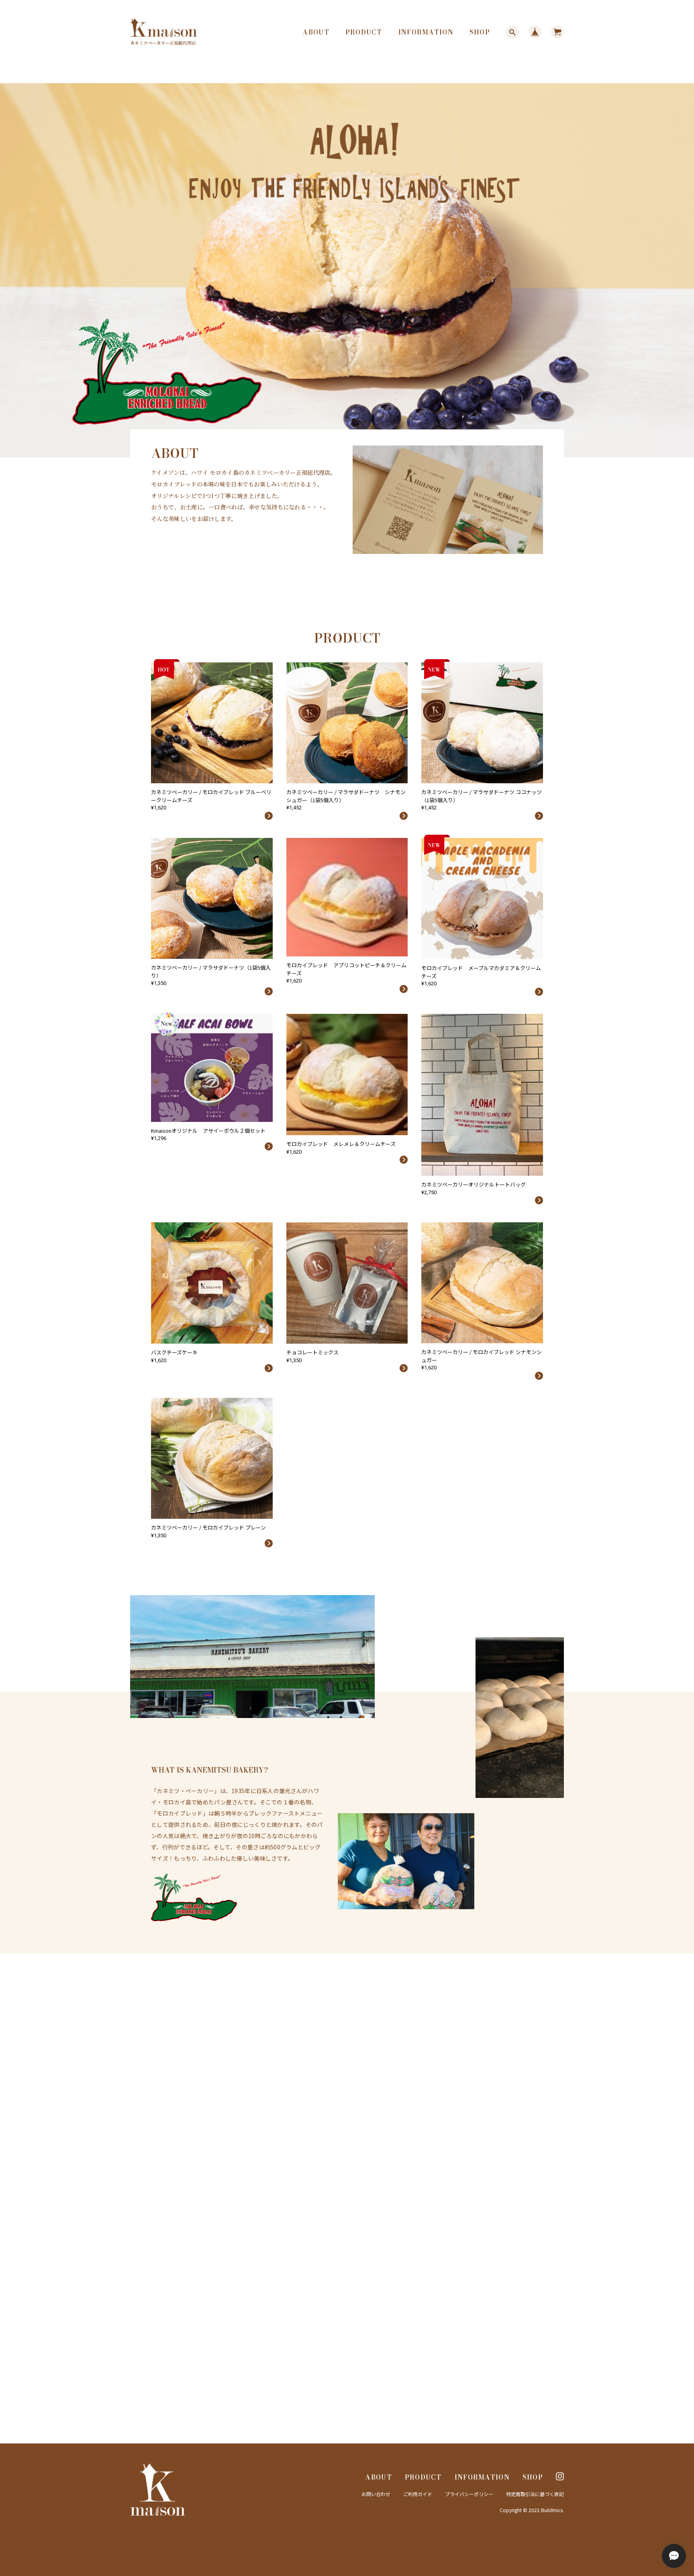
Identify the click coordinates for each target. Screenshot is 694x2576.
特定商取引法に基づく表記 (535, 2494)
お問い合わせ (376, 2494)
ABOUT (316, 32)
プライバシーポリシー (469, 2494)
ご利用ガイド (418, 2494)
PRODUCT (364, 32)
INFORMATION (426, 32)
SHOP (480, 32)
